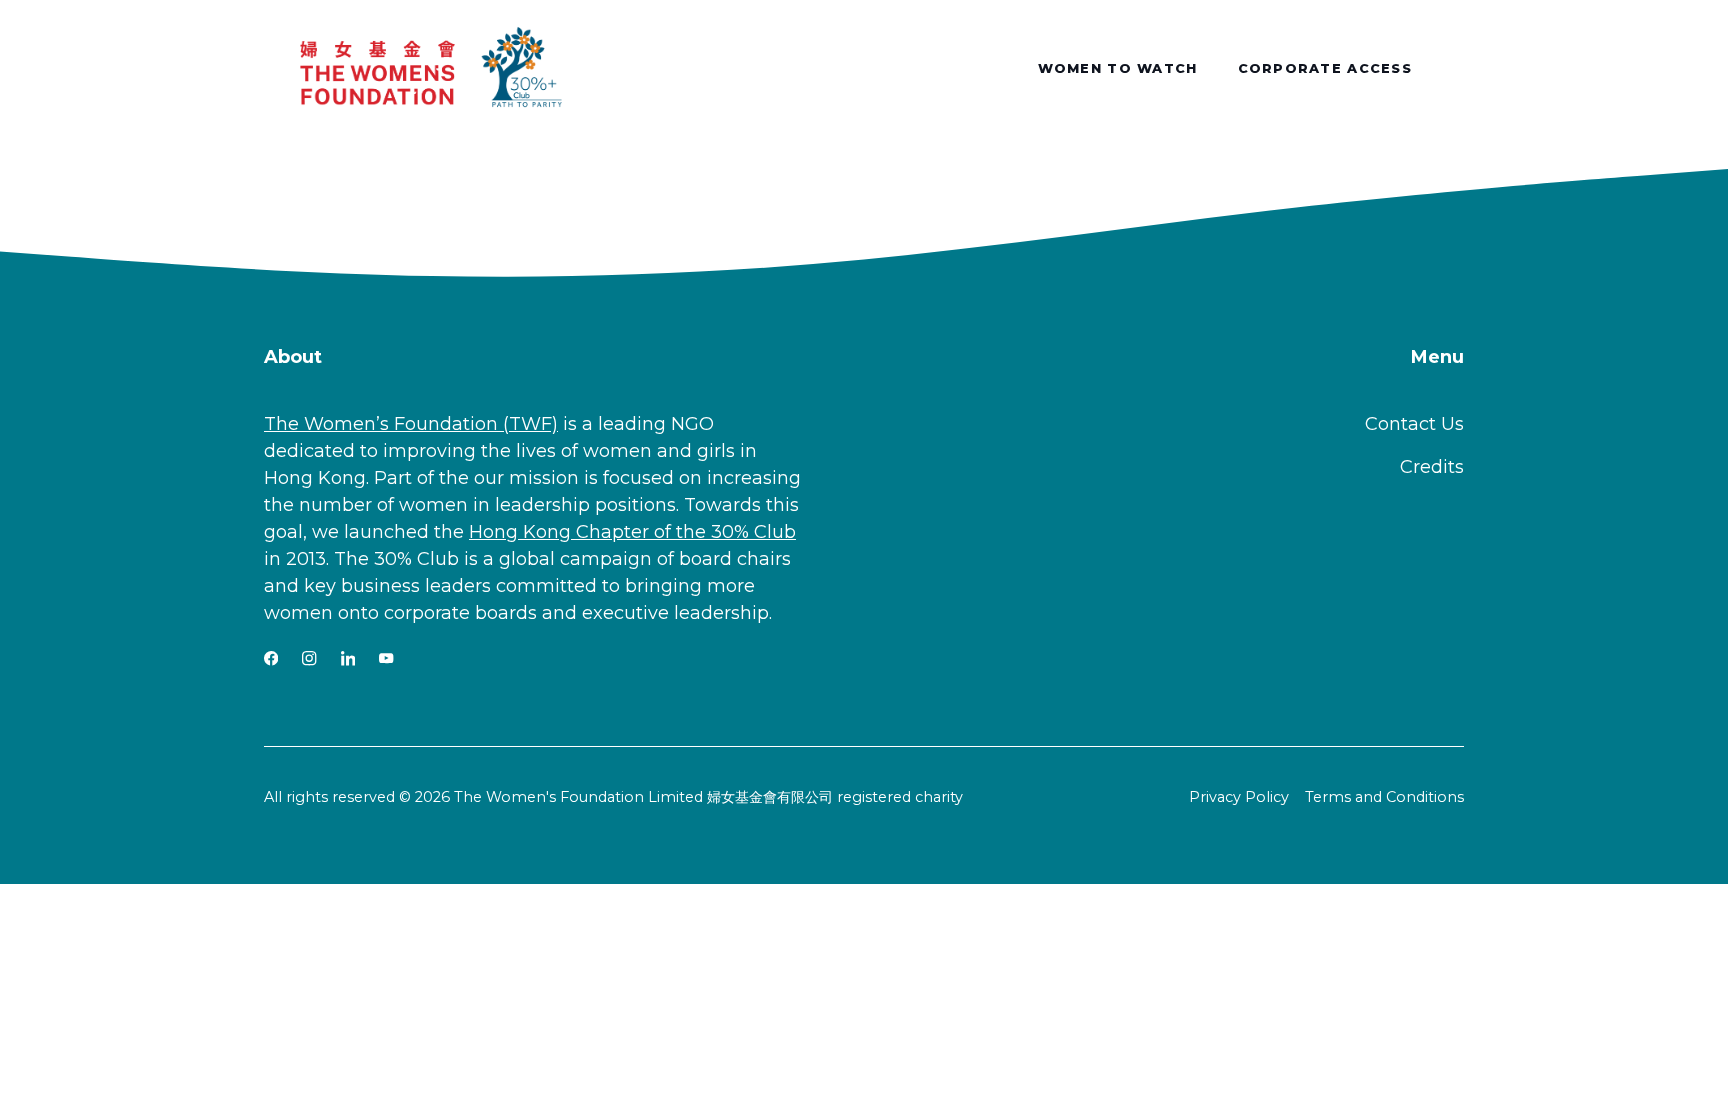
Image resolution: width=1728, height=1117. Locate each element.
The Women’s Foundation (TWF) (411, 424)
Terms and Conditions (1384, 797)
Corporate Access (1325, 68)
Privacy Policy (1239, 797)
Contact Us (1414, 424)
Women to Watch (1118, 68)
